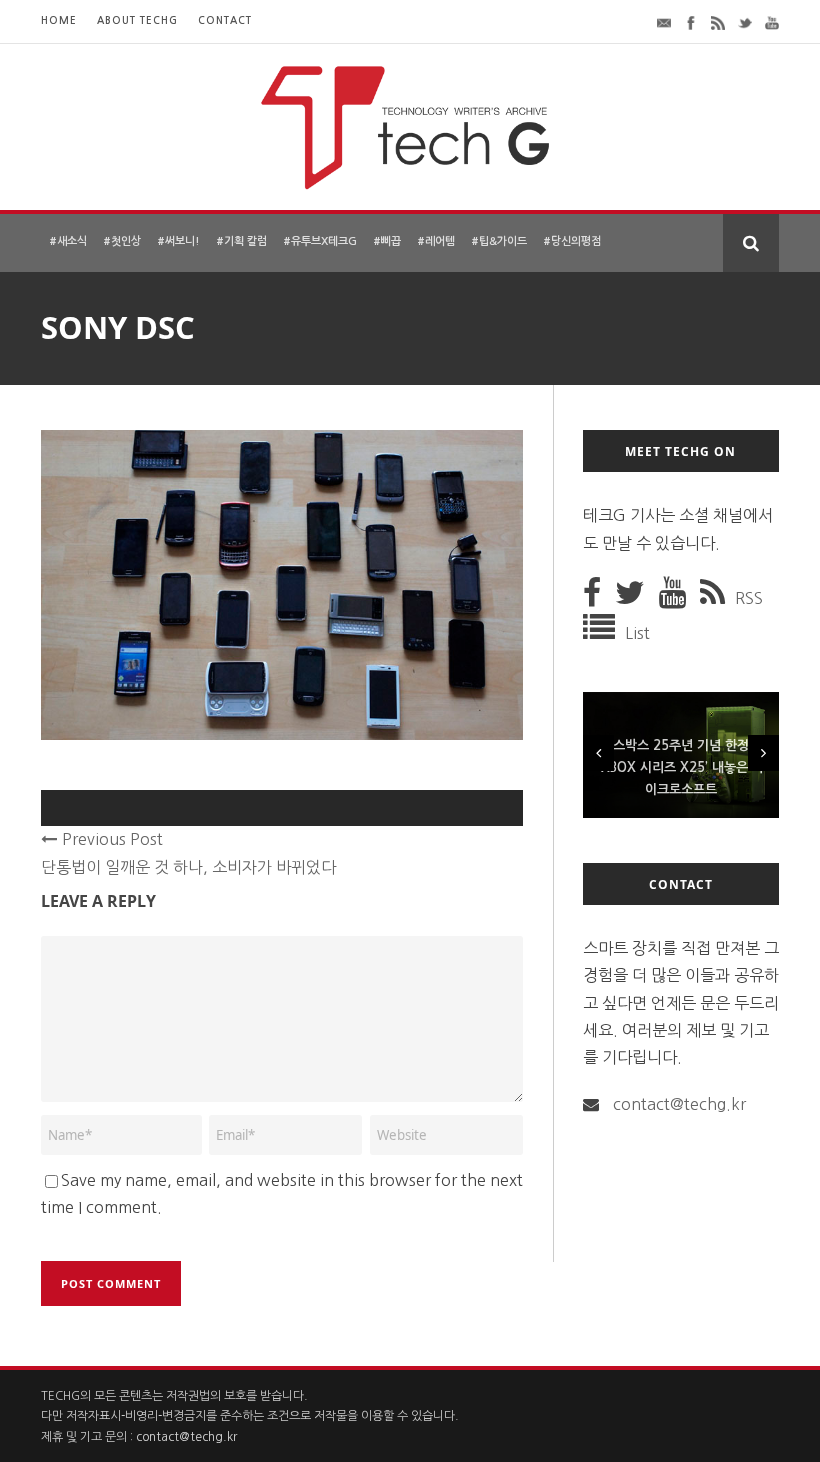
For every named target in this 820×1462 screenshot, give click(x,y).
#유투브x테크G (320, 241)
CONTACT (225, 20)
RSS (749, 598)
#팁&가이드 (499, 241)
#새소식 (68, 241)
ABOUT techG (137, 20)
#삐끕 (387, 241)
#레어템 (436, 241)
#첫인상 (122, 241)
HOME (59, 20)
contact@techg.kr (679, 1104)
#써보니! (178, 241)
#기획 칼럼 (241, 241)
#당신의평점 (572, 241)
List (637, 633)
